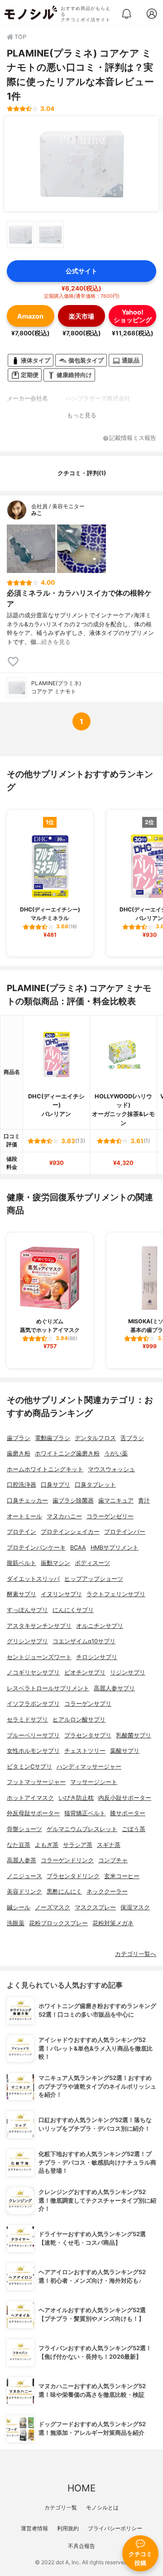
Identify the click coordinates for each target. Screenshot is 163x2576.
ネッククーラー (107, 1891)
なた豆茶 (19, 1845)
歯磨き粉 (19, 1453)
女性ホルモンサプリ (33, 1751)
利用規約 (68, 2528)
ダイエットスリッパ (33, 1579)
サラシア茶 (78, 1845)
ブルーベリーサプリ (33, 1735)
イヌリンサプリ (61, 1594)
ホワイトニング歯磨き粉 (67, 1453)
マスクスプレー (95, 1907)
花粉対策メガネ (113, 1923)
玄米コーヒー (122, 1876)
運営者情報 (34, 2528)
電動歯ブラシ (53, 1438)
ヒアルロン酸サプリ (79, 1720)
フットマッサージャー (36, 1782)
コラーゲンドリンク (67, 1860)
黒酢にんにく (64, 1891)
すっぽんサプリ (27, 1610)
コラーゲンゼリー (110, 1516)
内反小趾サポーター (125, 1798)
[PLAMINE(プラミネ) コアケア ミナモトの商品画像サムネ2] (50, 234)
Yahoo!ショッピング (133, 316)
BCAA (78, 1548)
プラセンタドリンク (73, 1876)
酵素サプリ (22, 1594)
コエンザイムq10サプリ (84, 1641)
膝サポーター (128, 1813)
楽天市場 (81, 316)
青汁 (144, 1500)
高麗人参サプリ (114, 1688)
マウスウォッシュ (111, 1469)
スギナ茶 (109, 1845)
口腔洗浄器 (22, 1485)
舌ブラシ (132, 1438)
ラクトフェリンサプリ (116, 1594)
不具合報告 (81, 2546)
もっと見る (82, 415)
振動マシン (55, 1563)
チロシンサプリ (97, 1657)
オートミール (24, 1516)
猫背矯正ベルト (85, 1813)
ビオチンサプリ (85, 1672)
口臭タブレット (95, 1485)
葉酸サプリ (125, 1751)
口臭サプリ (55, 1485)
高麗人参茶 (22, 1860)
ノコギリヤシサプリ (33, 1672)
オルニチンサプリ (100, 1626)
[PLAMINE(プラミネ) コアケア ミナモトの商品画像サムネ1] (20, 234)
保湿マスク (135, 1907)
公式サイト (81, 271)
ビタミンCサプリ (29, 1767)
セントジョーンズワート (39, 1657)
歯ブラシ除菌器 (73, 1500)
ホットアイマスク (30, 1798)
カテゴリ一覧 (61, 2507)
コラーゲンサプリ (88, 1704)
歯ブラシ (19, 1438)
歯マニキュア (116, 1500)
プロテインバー (125, 1532)
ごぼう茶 (134, 1829)
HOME (81, 2488)
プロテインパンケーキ (36, 1548)
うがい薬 (116, 1453)
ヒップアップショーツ (94, 1579)
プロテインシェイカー (70, 1532)
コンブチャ (113, 1860)
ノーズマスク (53, 1907)
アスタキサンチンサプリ (39, 1626)
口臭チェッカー (27, 1500)
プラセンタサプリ (88, 1735)
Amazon (30, 316)
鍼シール (19, 1907)
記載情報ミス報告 (133, 438)
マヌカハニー (64, 1516)
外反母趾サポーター (33, 1813)
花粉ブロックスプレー (58, 1923)
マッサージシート (94, 1782)
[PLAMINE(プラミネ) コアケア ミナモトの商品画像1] (81, 164)
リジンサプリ (128, 1672)
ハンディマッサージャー (89, 1767)
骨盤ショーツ (24, 1829)
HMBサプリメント (115, 1548)
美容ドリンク (24, 1891)
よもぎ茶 (47, 1845)
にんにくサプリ (73, 1610)
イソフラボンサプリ (33, 1704)
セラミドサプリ (27, 1720)
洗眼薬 (16, 1923)
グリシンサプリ (27, 1641)
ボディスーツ (92, 1563)
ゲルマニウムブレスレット (82, 1829)
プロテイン (22, 1532)
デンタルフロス (95, 1438)
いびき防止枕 (76, 1798)
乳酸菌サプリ (134, 1735)
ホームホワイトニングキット (45, 1469)
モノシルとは (102, 2507)
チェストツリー (85, 1751)
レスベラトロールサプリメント (48, 1688)
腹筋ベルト (22, 1563)
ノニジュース (24, 1876)
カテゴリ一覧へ (136, 1954)
